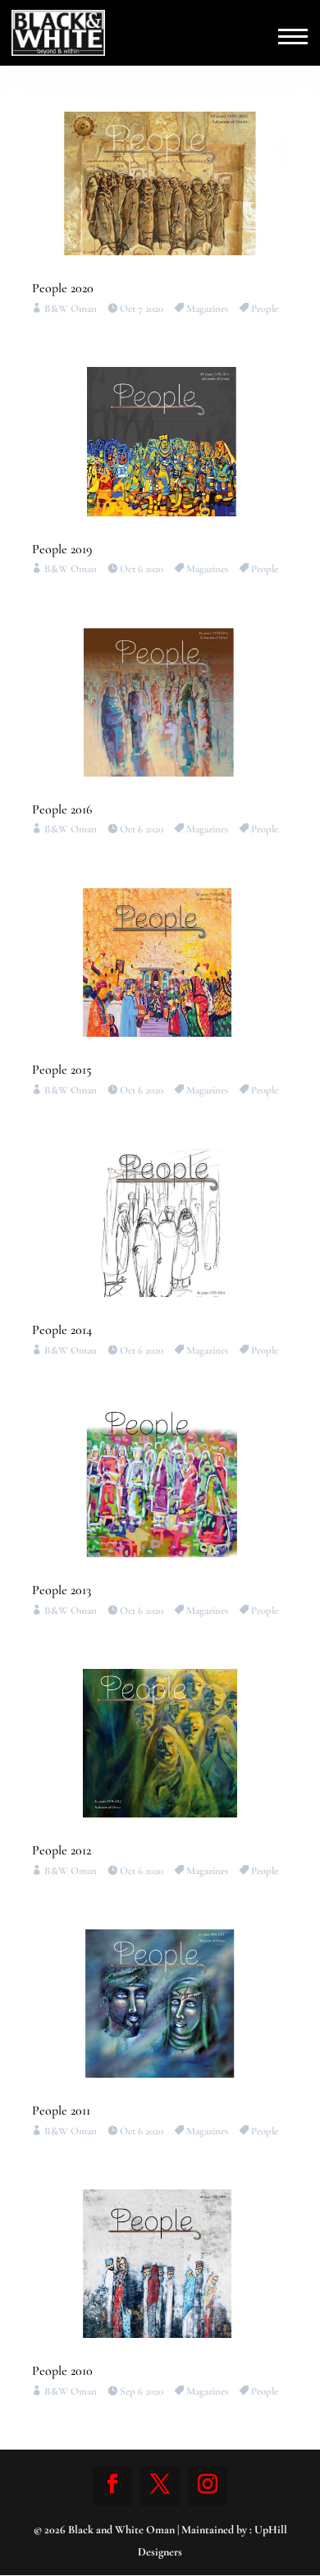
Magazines (207, 309)
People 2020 (63, 288)
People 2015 (62, 1070)
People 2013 (62, 1590)
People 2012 (62, 1850)
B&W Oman (71, 309)
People (265, 309)
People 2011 (61, 2111)
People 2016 (62, 809)
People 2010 (62, 2371)
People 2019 (62, 549)
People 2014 (62, 1330)
